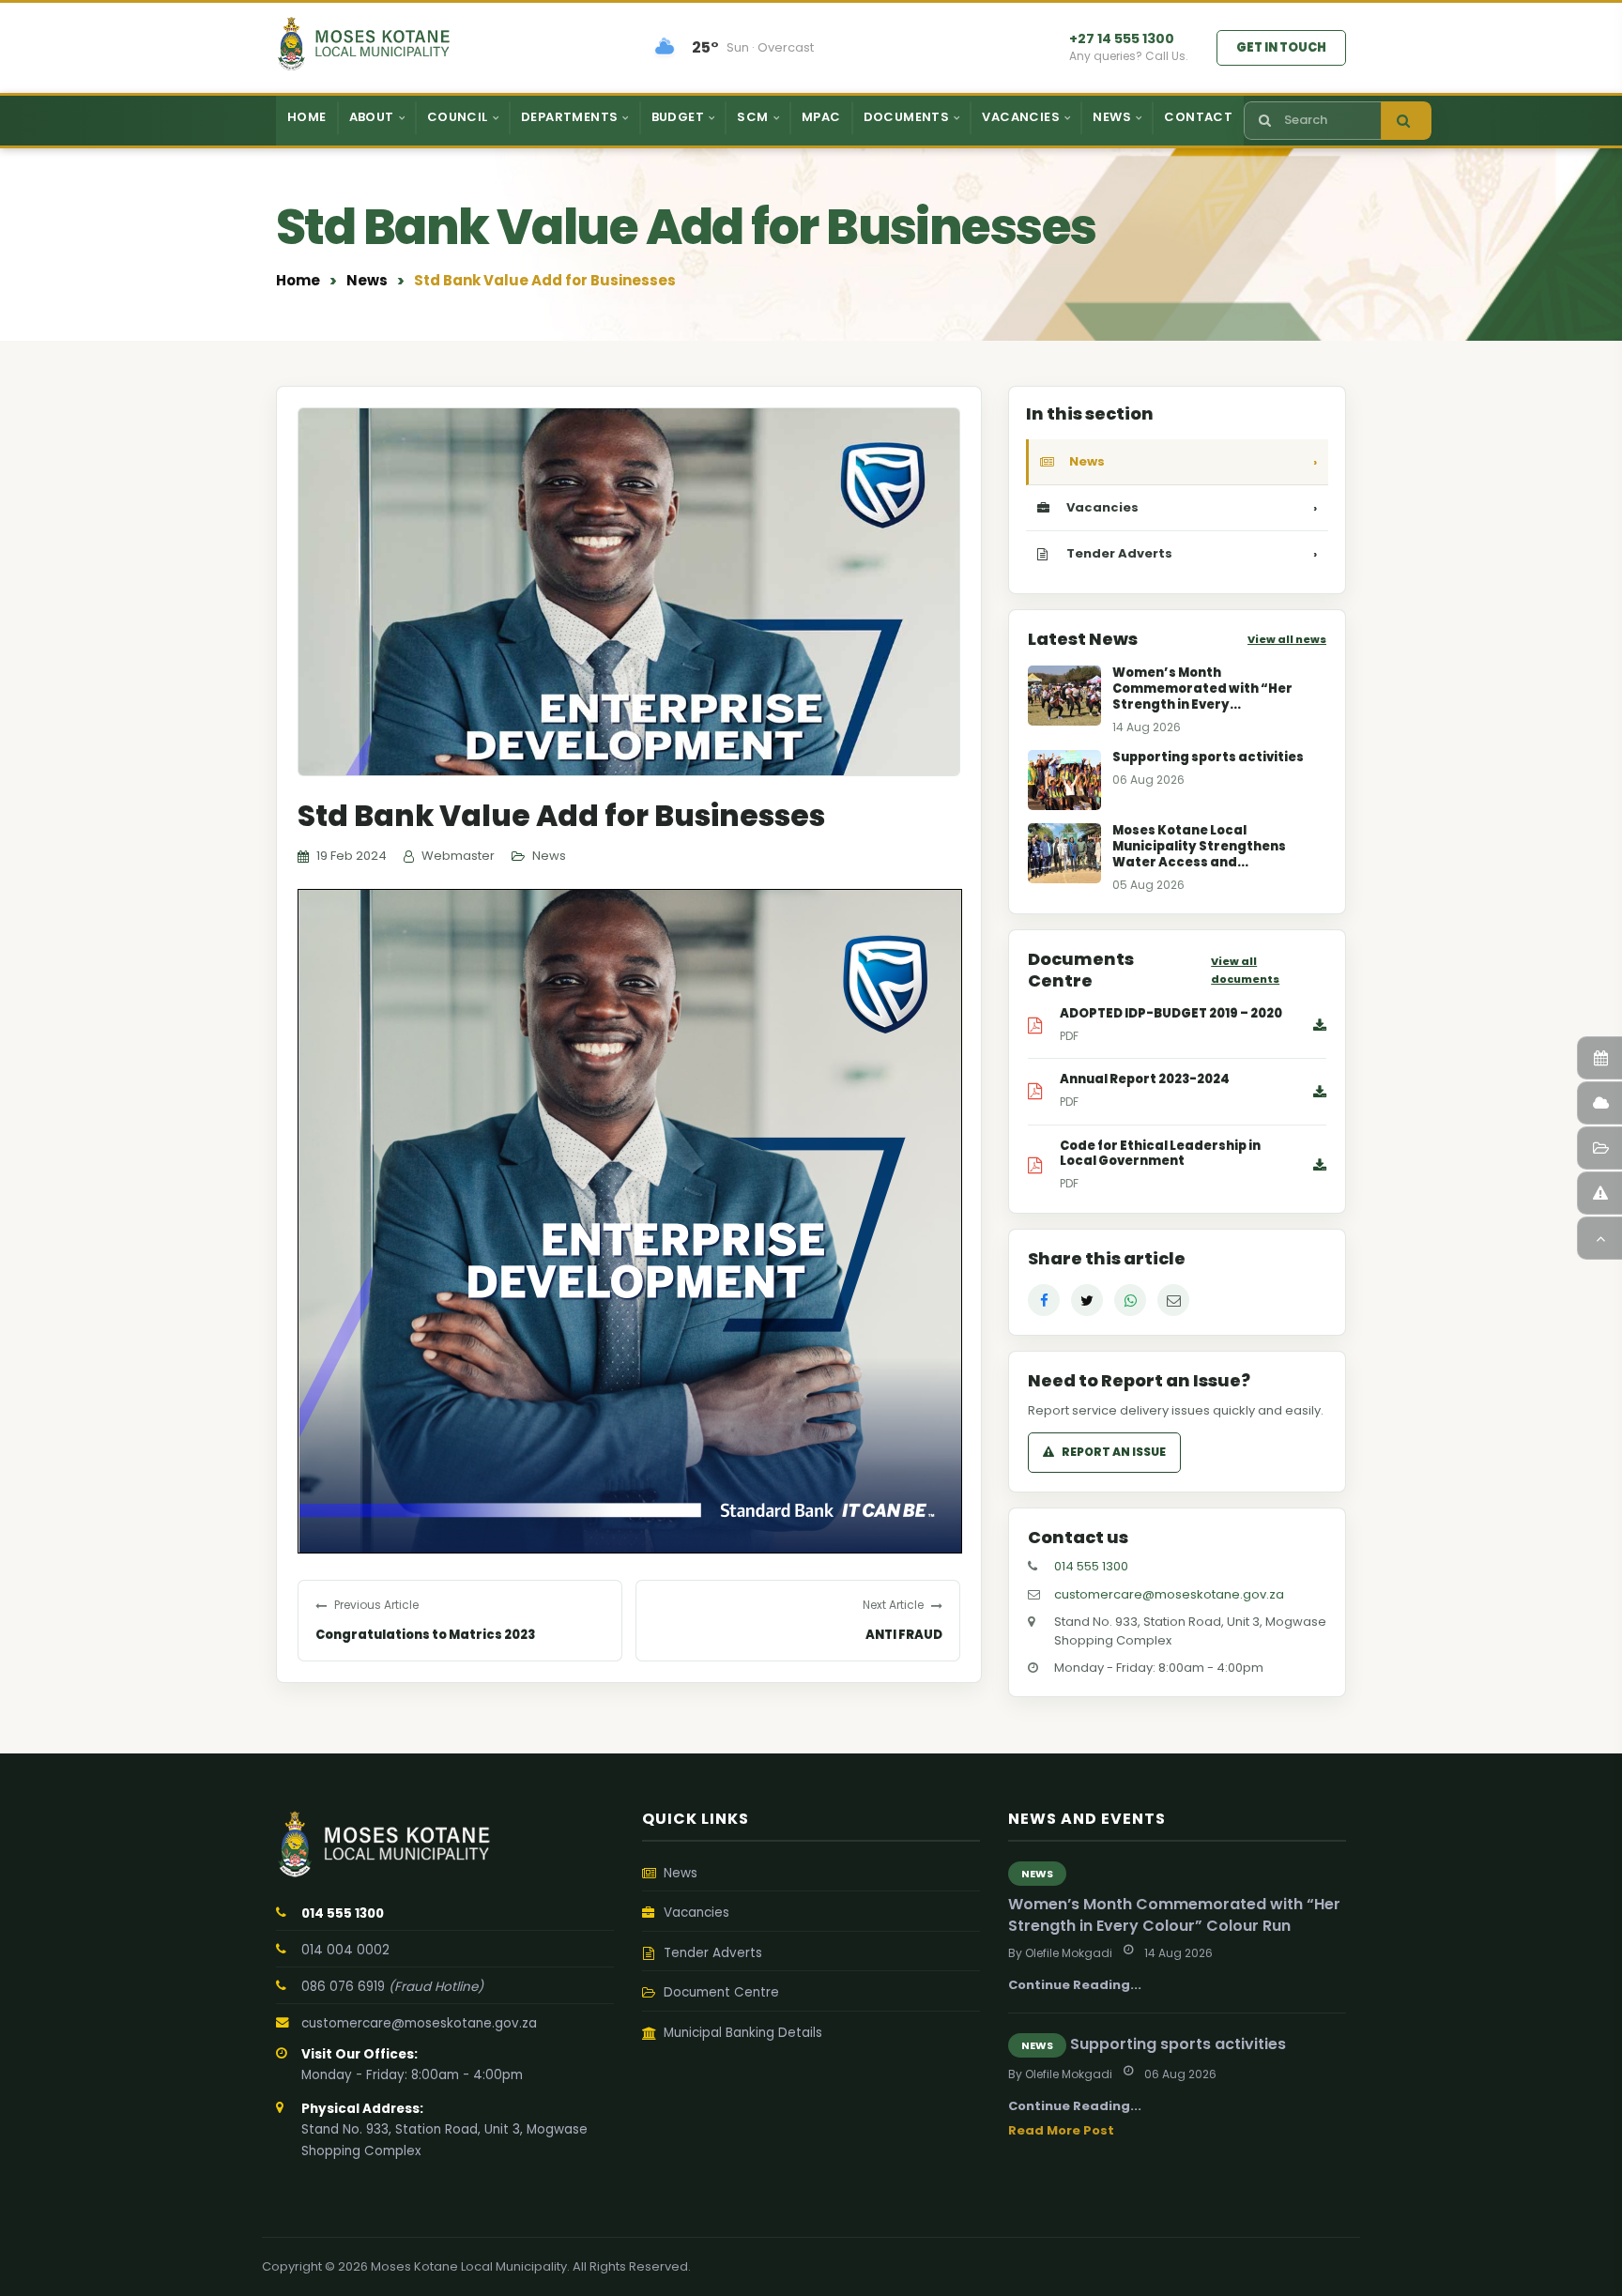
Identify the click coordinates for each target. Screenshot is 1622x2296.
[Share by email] (1173, 1300)
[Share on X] (1087, 1300)
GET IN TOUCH (1281, 47)
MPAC (821, 117)
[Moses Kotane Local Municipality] (445, 1844)
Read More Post (1061, 2130)
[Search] (1406, 121)
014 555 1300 (1091, 1566)
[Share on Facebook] (1044, 1300)
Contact (1198, 117)
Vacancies (1192, 507)
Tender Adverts (1192, 553)
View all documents (1245, 970)
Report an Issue (1114, 1452)
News (367, 280)
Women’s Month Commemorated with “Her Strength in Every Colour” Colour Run (1174, 1915)
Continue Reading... (1075, 1985)
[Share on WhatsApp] (1130, 1300)
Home (307, 117)
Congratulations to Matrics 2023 (425, 1635)
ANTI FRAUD (904, 1635)
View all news (1287, 639)
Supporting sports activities (1178, 2044)
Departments (569, 117)
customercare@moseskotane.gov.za (1169, 1594)
